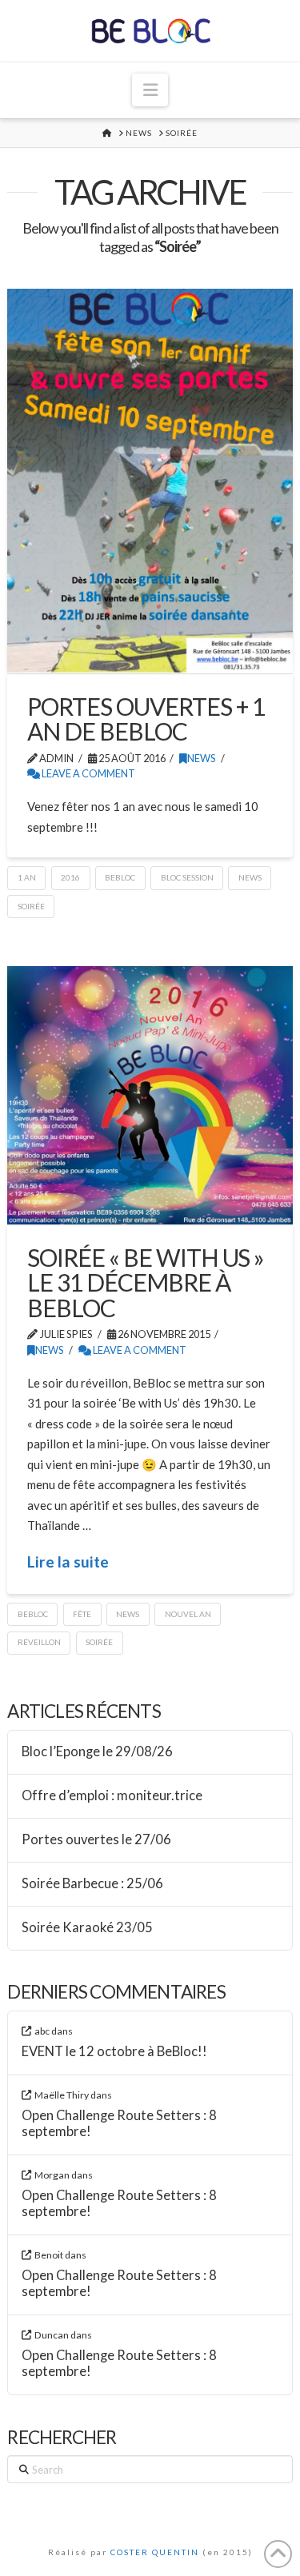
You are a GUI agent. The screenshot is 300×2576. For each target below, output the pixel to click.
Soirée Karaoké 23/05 (87, 1928)
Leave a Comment (88, 773)
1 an (27, 877)
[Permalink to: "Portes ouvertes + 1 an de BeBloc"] (150, 481)
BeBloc (120, 877)
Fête (82, 1614)
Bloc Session (187, 877)
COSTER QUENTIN (155, 2552)
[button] (150, 90)
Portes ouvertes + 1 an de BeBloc (146, 719)
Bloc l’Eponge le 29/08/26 (97, 1752)
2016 (70, 877)
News (202, 758)
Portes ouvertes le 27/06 (96, 1840)
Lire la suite (68, 1562)
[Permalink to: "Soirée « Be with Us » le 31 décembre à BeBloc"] (150, 1095)
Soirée (31, 906)
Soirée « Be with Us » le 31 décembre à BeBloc (146, 1282)
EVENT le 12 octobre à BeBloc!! (114, 2052)
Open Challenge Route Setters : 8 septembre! (119, 2124)
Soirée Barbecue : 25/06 (92, 1884)
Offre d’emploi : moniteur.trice (112, 1796)
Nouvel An (188, 1614)
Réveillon (39, 1642)
